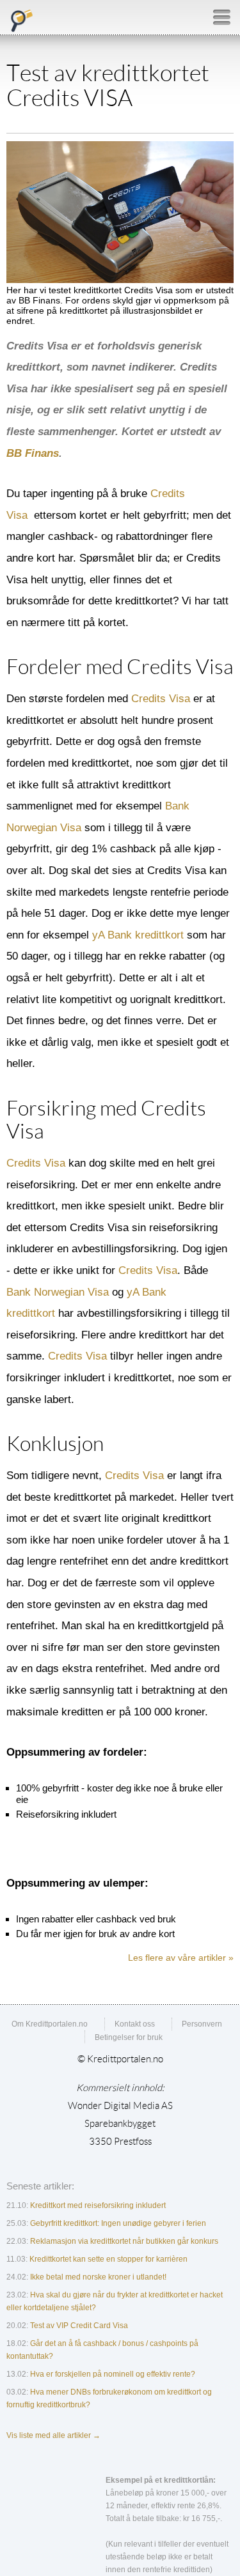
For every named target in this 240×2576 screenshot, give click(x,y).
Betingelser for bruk (129, 2037)
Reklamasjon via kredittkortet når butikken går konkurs (124, 2241)
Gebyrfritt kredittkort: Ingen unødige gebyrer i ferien (118, 2223)
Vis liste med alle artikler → (53, 2435)
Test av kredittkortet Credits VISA (108, 86)
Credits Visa (161, 699)
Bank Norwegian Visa (58, 1292)
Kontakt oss (135, 2024)
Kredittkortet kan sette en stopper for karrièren (108, 2259)
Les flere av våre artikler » (181, 1958)
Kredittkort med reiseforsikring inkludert (98, 2205)
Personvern (202, 2024)
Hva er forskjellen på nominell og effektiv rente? (113, 2374)
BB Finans (33, 453)
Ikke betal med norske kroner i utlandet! (98, 2277)
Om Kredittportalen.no (50, 2024)
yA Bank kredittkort (138, 935)
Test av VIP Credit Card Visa (79, 2326)
